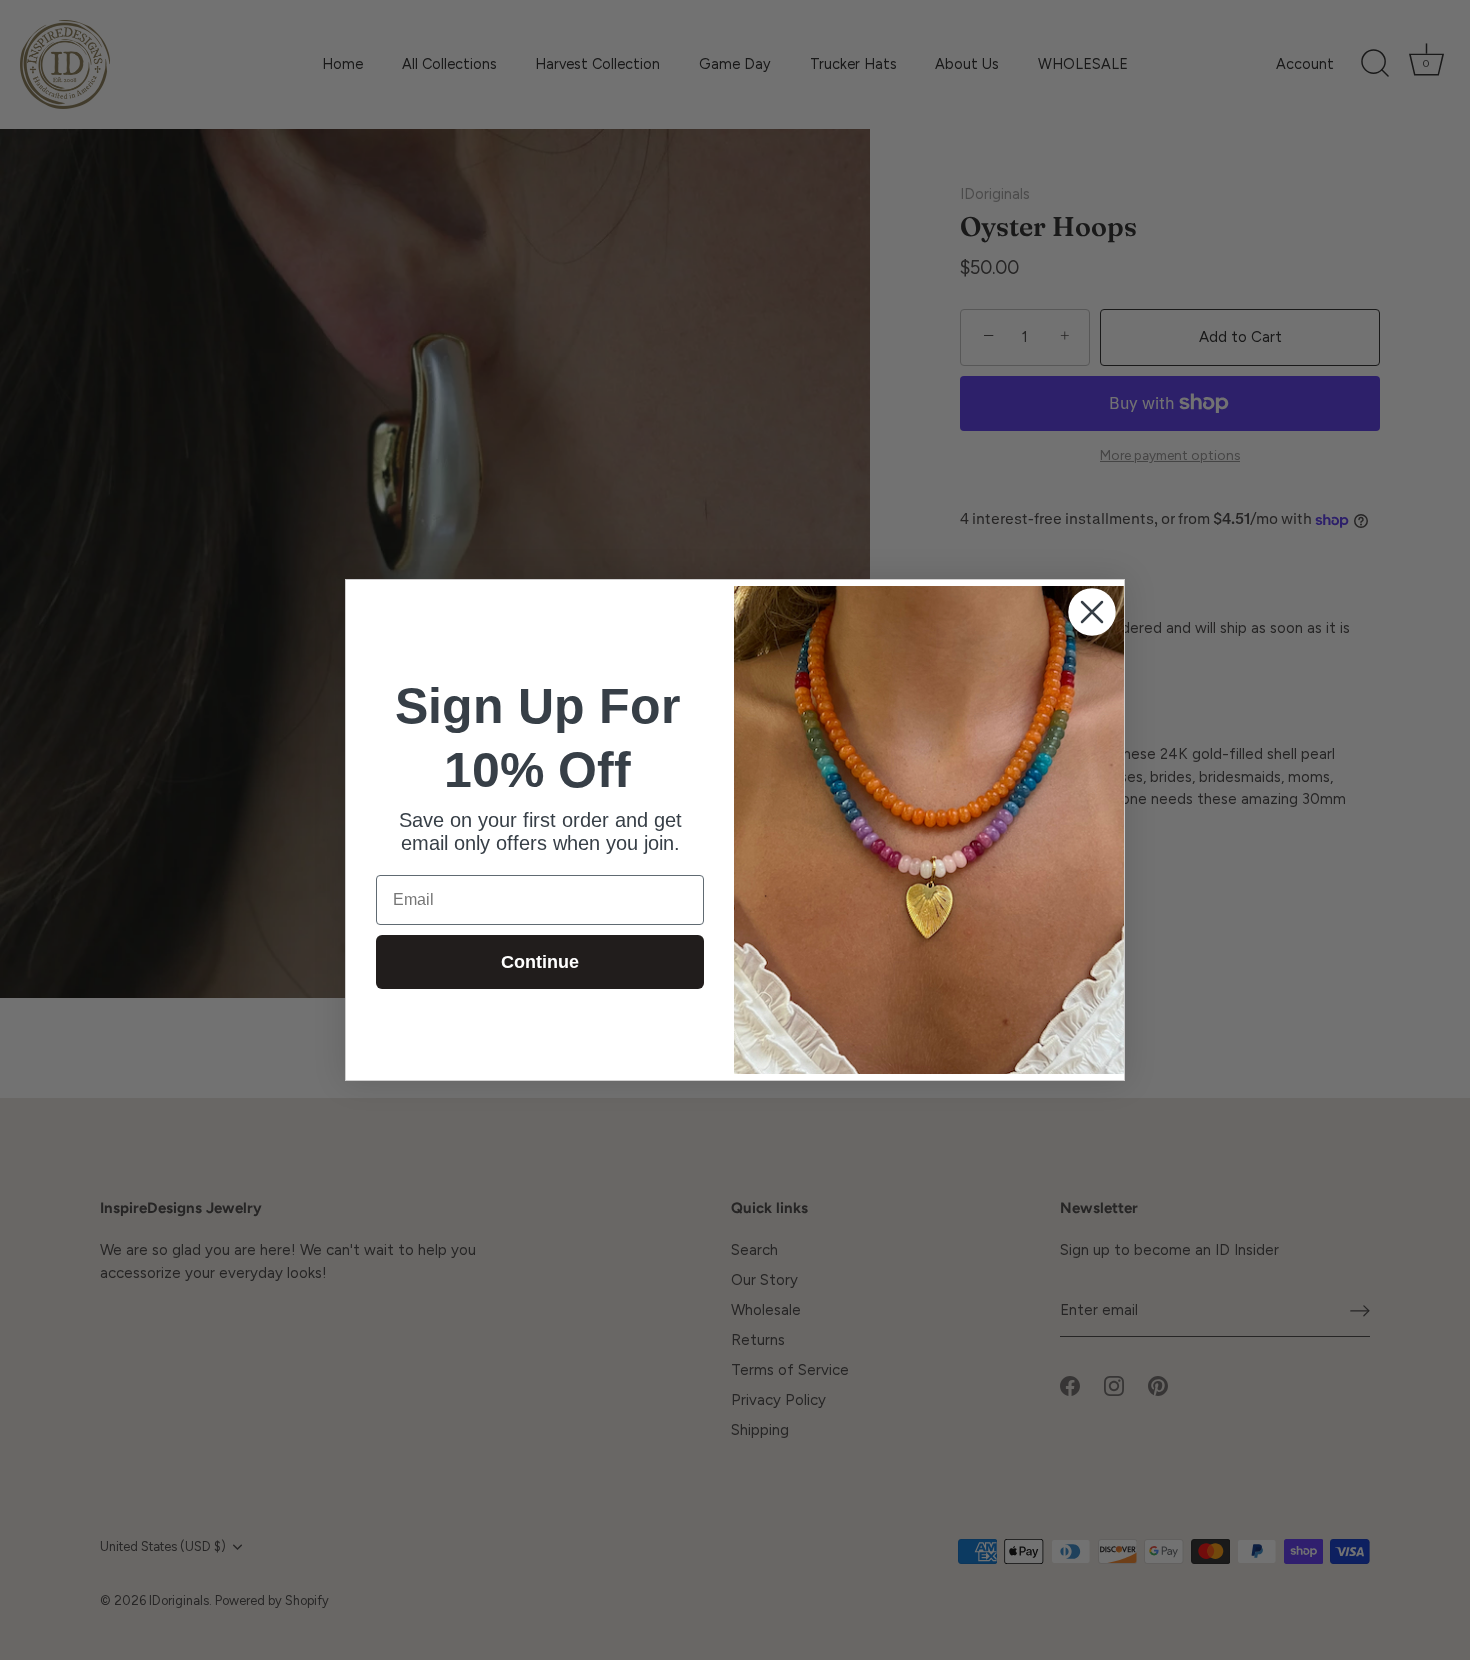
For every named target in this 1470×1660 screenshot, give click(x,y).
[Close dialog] (1092, 612)
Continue (540, 962)
